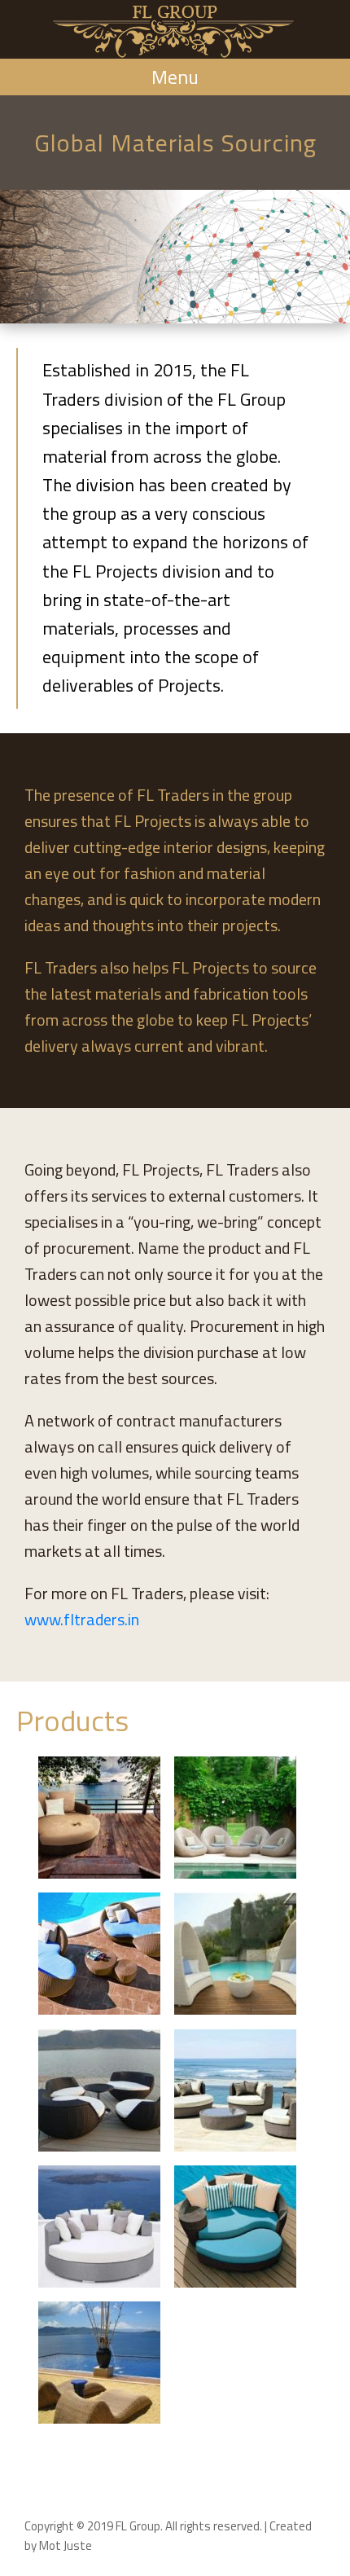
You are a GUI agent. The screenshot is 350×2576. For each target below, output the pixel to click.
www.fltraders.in (82, 1619)
